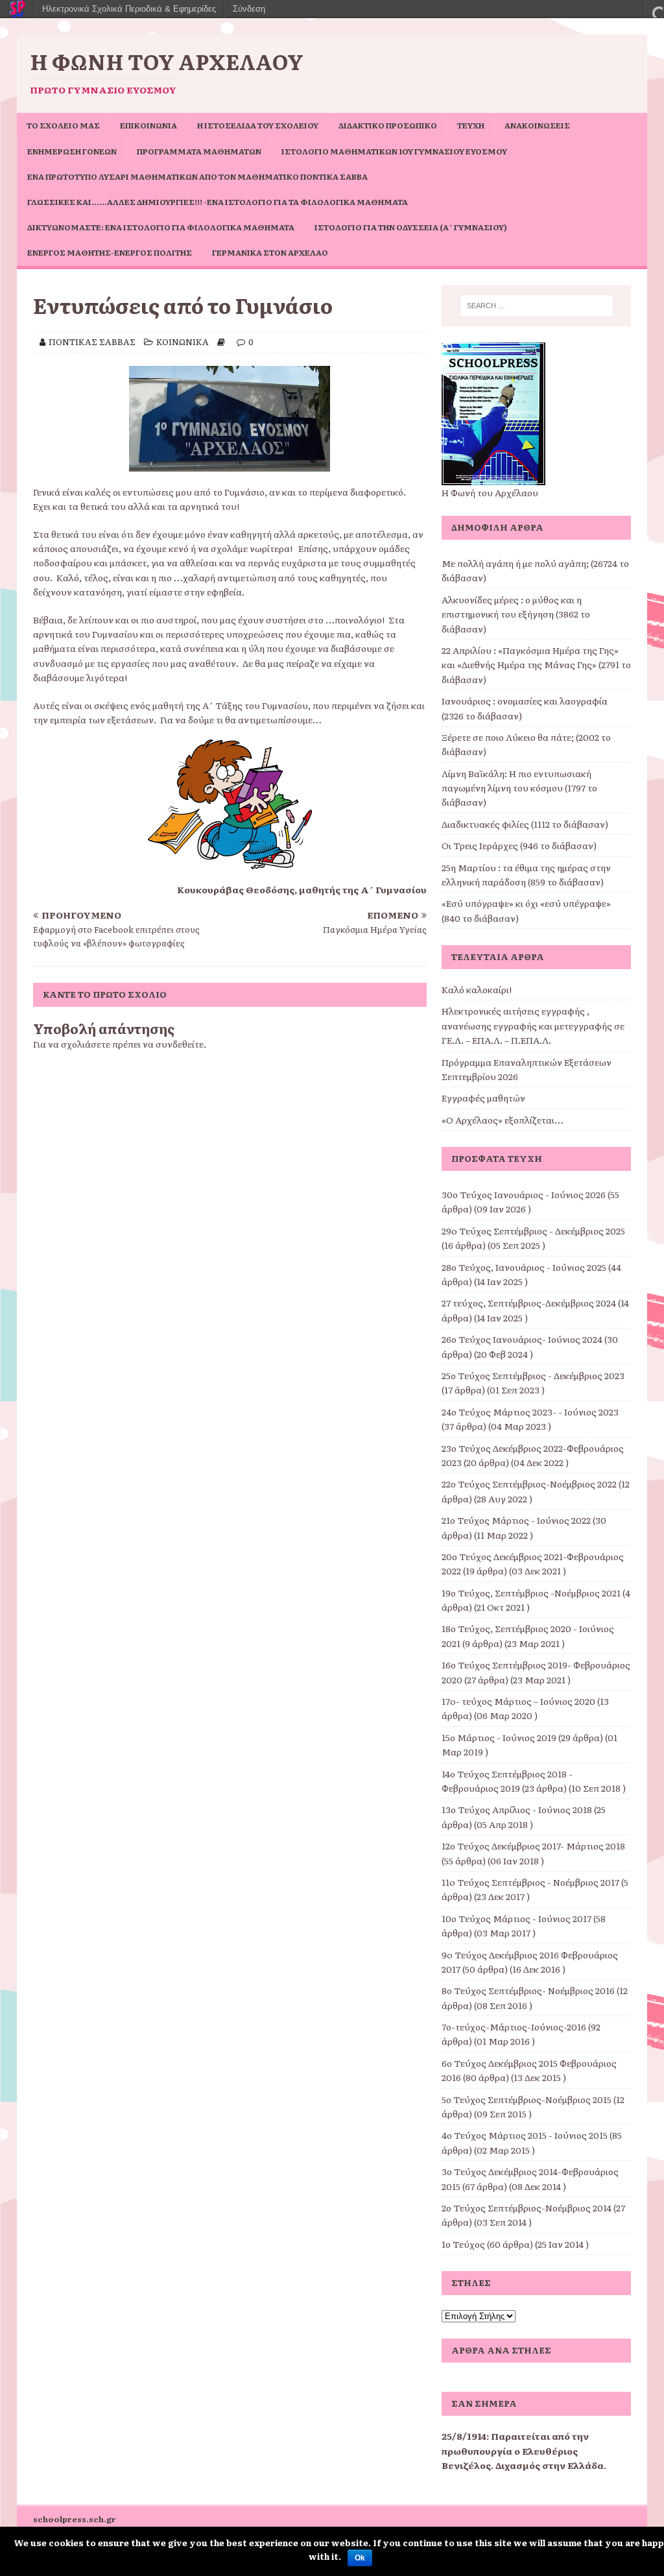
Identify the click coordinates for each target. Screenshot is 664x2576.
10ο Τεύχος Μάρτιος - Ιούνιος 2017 (516, 1918)
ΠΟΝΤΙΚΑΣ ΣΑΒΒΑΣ (92, 342)
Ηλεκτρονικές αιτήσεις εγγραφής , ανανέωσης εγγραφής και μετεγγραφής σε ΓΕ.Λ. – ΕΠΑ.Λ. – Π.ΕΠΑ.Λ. (533, 1025)
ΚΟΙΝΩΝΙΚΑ (183, 342)
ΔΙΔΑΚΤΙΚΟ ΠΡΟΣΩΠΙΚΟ (388, 125)
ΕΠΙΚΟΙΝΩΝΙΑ (148, 125)
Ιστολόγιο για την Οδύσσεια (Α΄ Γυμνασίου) (411, 227)
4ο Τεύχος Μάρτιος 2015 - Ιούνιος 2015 (525, 2135)
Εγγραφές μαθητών (483, 1098)
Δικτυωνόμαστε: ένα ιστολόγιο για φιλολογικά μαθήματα (161, 227)
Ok (360, 2558)
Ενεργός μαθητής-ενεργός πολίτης (110, 252)
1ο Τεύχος (463, 2244)
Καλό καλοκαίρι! (477, 989)
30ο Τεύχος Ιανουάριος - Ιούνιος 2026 (524, 1194)
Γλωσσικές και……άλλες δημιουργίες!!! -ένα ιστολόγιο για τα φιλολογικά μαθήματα (218, 202)
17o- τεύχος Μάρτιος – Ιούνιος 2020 (518, 1701)
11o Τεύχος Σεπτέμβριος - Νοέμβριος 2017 (530, 1882)
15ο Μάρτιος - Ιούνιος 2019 (499, 1737)
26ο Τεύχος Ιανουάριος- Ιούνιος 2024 (522, 1339)
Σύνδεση (249, 9)
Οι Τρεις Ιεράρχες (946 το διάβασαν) (519, 845)
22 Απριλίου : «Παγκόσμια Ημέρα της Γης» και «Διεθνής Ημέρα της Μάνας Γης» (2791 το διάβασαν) (536, 665)
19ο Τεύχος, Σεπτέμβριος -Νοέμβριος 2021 (531, 1593)
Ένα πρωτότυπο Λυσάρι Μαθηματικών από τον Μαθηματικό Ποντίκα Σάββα (197, 176)
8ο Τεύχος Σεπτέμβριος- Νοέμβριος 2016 (528, 1990)
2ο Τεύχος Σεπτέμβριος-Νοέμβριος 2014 (527, 2208)
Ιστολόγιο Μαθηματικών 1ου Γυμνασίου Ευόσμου (394, 151)
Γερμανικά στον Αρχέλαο (270, 252)
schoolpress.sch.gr (75, 2519)
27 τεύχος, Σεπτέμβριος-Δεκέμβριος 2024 (529, 1303)
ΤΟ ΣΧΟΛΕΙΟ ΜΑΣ (63, 125)
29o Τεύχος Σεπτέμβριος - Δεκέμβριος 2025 (533, 1231)
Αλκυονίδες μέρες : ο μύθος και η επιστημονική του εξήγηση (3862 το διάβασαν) (516, 614)
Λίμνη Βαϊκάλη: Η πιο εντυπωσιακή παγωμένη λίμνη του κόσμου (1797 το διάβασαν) (519, 788)
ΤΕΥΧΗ (471, 125)
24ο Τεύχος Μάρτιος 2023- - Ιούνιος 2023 (530, 1412)
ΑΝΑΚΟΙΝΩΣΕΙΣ (537, 125)
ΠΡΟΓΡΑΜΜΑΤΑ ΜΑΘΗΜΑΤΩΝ (199, 151)
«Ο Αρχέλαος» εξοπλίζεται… (503, 1120)
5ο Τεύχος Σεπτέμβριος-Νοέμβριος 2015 (527, 2099)
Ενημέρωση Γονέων (72, 151)
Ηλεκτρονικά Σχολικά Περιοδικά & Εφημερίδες (129, 9)
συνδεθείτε (180, 1044)
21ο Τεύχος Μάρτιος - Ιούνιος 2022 (516, 1520)
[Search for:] (537, 306)
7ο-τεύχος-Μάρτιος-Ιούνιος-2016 (514, 2027)
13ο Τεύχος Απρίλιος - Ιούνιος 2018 (517, 1809)
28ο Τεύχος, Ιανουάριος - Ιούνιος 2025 (524, 1267)
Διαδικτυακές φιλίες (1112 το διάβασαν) (525, 824)
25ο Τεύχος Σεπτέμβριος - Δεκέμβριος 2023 (533, 1375)
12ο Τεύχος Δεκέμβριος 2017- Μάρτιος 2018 (533, 1846)
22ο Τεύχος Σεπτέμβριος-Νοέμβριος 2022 (529, 1484)
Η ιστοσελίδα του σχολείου (258, 125)
